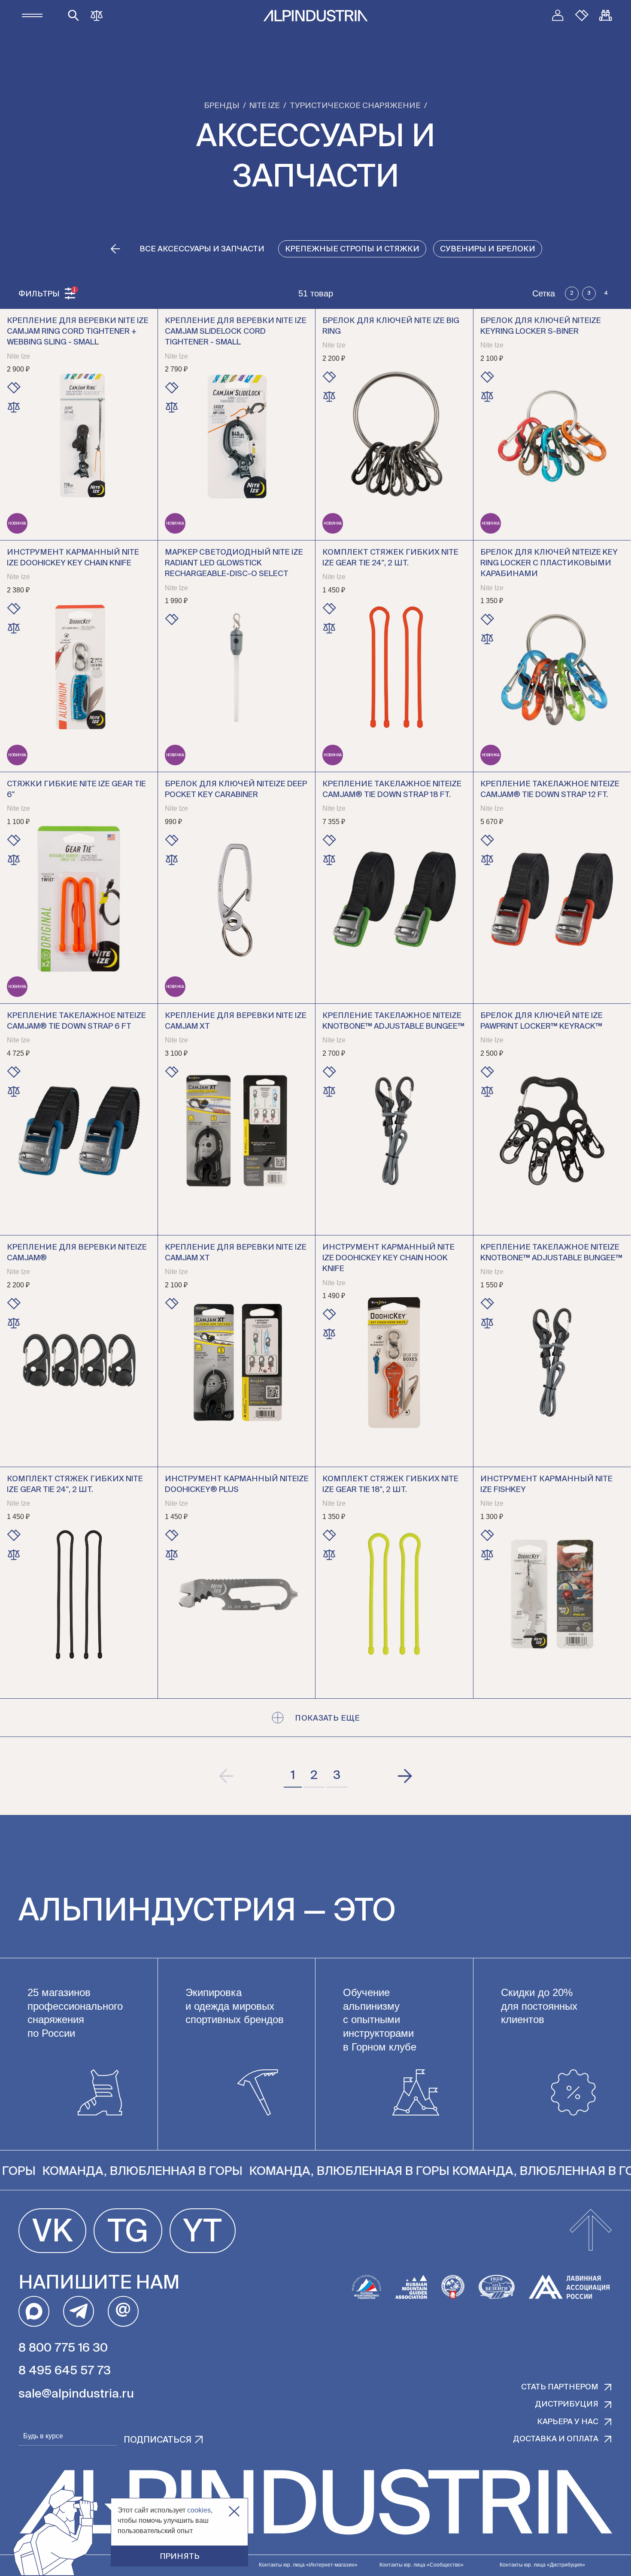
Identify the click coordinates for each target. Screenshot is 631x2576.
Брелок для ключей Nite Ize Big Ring (391, 326)
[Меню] (32, 15)
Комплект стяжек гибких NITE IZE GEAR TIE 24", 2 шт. (390, 558)
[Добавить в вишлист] (14, 388)
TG (128, 2233)
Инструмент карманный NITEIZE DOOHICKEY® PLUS (237, 1484)
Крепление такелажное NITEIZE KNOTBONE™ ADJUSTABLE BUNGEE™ (393, 1021)
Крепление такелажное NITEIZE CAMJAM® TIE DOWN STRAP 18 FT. (392, 790)
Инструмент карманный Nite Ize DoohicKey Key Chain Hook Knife (388, 1258)
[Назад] (115, 249)
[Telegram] (79, 2311)
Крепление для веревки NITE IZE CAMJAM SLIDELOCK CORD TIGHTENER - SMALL (236, 332)
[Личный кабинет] (558, 15)
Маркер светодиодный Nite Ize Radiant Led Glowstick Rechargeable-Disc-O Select (234, 563)
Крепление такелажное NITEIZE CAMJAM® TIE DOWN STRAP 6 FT (76, 1021)
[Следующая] (404, 1776)
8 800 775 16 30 (63, 2348)
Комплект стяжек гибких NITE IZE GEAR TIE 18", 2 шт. (390, 1484)
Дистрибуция (567, 2404)
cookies (199, 2510)
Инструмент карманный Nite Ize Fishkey (546, 1484)
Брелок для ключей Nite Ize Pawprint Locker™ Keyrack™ (542, 1021)
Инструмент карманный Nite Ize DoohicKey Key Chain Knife (73, 558)
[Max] (34, 2311)
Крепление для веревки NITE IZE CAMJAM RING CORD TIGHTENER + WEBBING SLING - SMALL (78, 332)
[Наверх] (591, 2231)
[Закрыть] (234, 2511)
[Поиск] (73, 15)
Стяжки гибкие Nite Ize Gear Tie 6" (76, 790)
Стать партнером (560, 2387)
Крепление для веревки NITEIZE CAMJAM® (77, 1253)
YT (203, 2233)
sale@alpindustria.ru (76, 2394)
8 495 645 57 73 (65, 2371)
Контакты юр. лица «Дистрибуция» (542, 2565)
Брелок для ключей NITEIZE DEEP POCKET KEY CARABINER (236, 790)
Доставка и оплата (556, 2439)
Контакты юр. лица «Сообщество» (422, 2565)
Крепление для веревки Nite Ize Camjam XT (236, 1021)
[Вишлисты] (582, 15)
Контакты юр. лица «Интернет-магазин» (308, 2565)
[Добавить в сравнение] (14, 407)
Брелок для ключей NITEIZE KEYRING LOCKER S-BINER (541, 326)
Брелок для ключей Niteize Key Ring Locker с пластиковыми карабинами (549, 563)
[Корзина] (606, 15)
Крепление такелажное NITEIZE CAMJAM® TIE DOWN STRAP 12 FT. (550, 790)
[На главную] (315, 16)
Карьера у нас (568, 2422)
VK (52, 2233)
